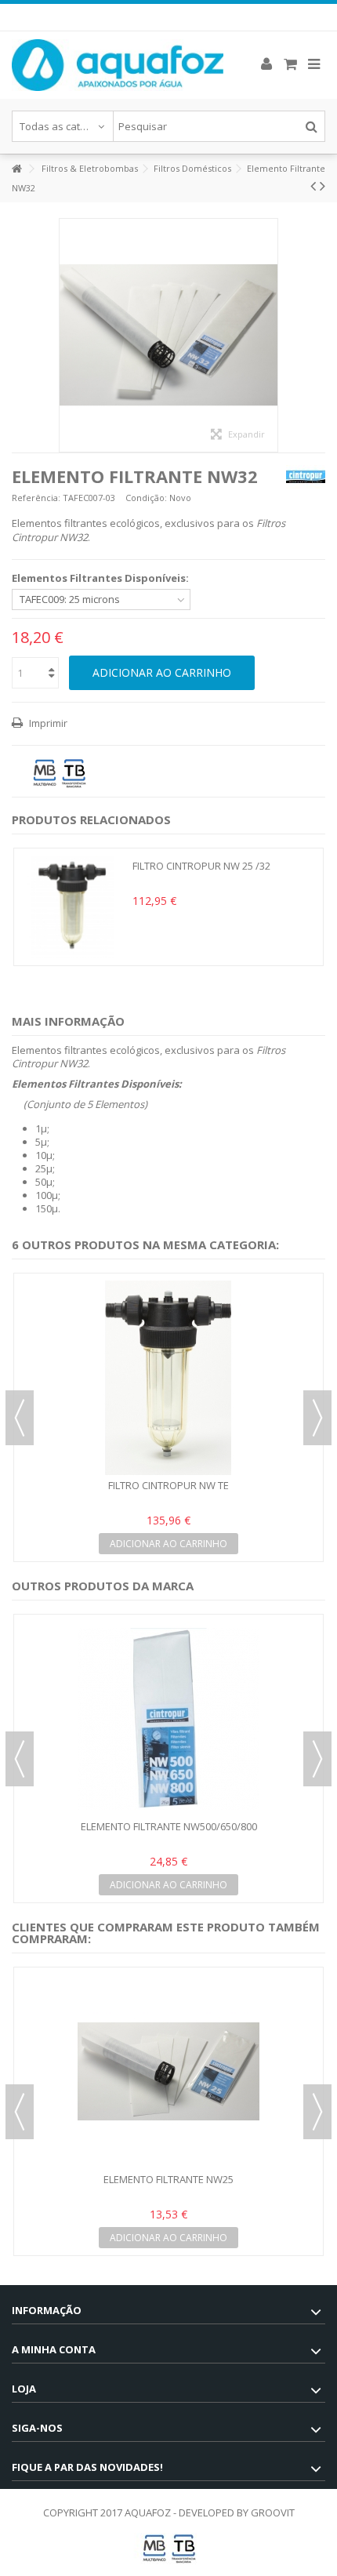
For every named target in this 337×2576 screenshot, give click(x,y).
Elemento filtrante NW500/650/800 (169, 1826)
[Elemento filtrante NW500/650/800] (168, 1719)
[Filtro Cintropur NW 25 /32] (73, 907)
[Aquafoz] (118, 65)
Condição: (146, 498)
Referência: (36, 498)
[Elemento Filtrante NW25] (168, 2072)
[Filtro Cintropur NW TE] (168, 1378)
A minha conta (54, 2349)
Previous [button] (20, 1418)
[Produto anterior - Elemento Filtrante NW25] (313, 186)
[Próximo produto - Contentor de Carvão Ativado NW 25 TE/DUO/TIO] (323, 186)
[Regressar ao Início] (16, 169)
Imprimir (47, 723)
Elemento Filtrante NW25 (168, 2179)
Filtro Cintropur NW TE (168, 1485)
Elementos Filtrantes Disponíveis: (101, 578)
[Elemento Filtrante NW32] (168, 335)
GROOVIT (273, 2512)
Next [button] (317, 1418)
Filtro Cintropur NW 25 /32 (201, 866)
